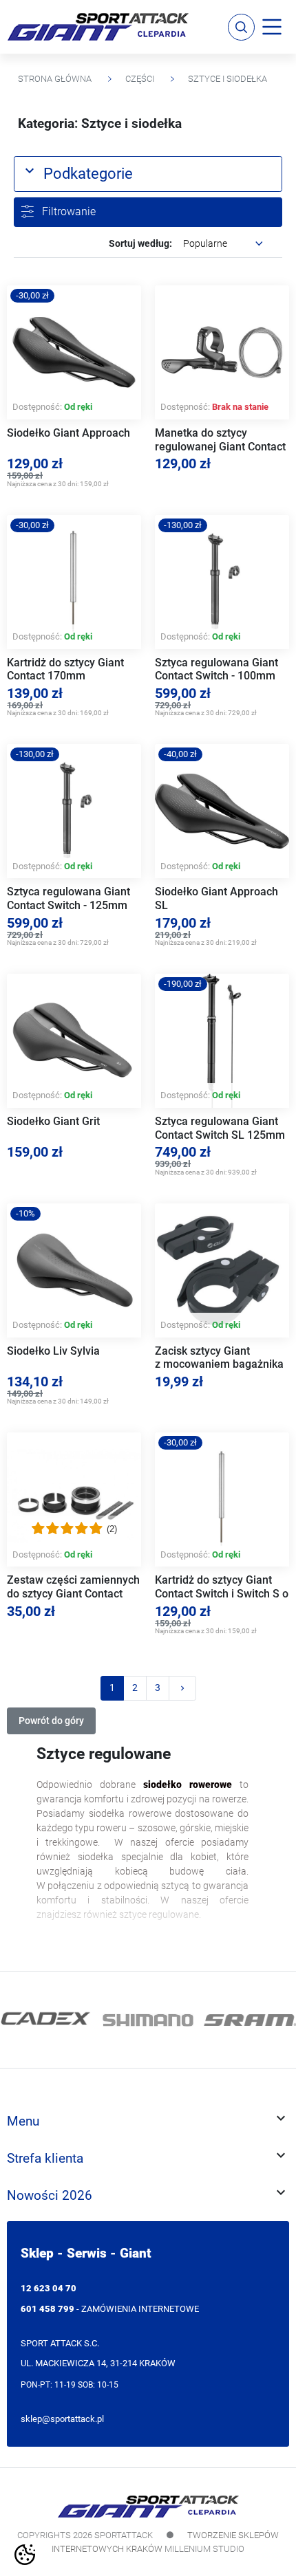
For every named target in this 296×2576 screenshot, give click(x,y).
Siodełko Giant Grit (53, 1121)
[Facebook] (19, 1957)
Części (140, 79)
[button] (241, 27)
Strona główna (55, 79)
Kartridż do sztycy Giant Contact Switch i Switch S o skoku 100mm (222, 1593)
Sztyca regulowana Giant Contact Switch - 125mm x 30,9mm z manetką (68, 905)
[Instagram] (36, 1957)
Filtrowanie (69, 211)
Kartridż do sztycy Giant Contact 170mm (65, 669)
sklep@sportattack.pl (62, 2419)
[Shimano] (148, 2020)
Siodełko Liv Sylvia (53, 1351)
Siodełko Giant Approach (68, 433)
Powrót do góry (51, 1721)
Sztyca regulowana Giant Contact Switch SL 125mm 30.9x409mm (220, 1135)
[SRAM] (250, 2020)
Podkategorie (77, 172)
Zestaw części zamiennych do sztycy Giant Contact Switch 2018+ (73, 1593)
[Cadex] (46, 2020)
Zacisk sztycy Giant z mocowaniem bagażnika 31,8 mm (219, 1364)
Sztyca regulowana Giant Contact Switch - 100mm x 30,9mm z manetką (216, 676)
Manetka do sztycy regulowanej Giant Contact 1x (220, 446)
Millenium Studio (204, 2549)
